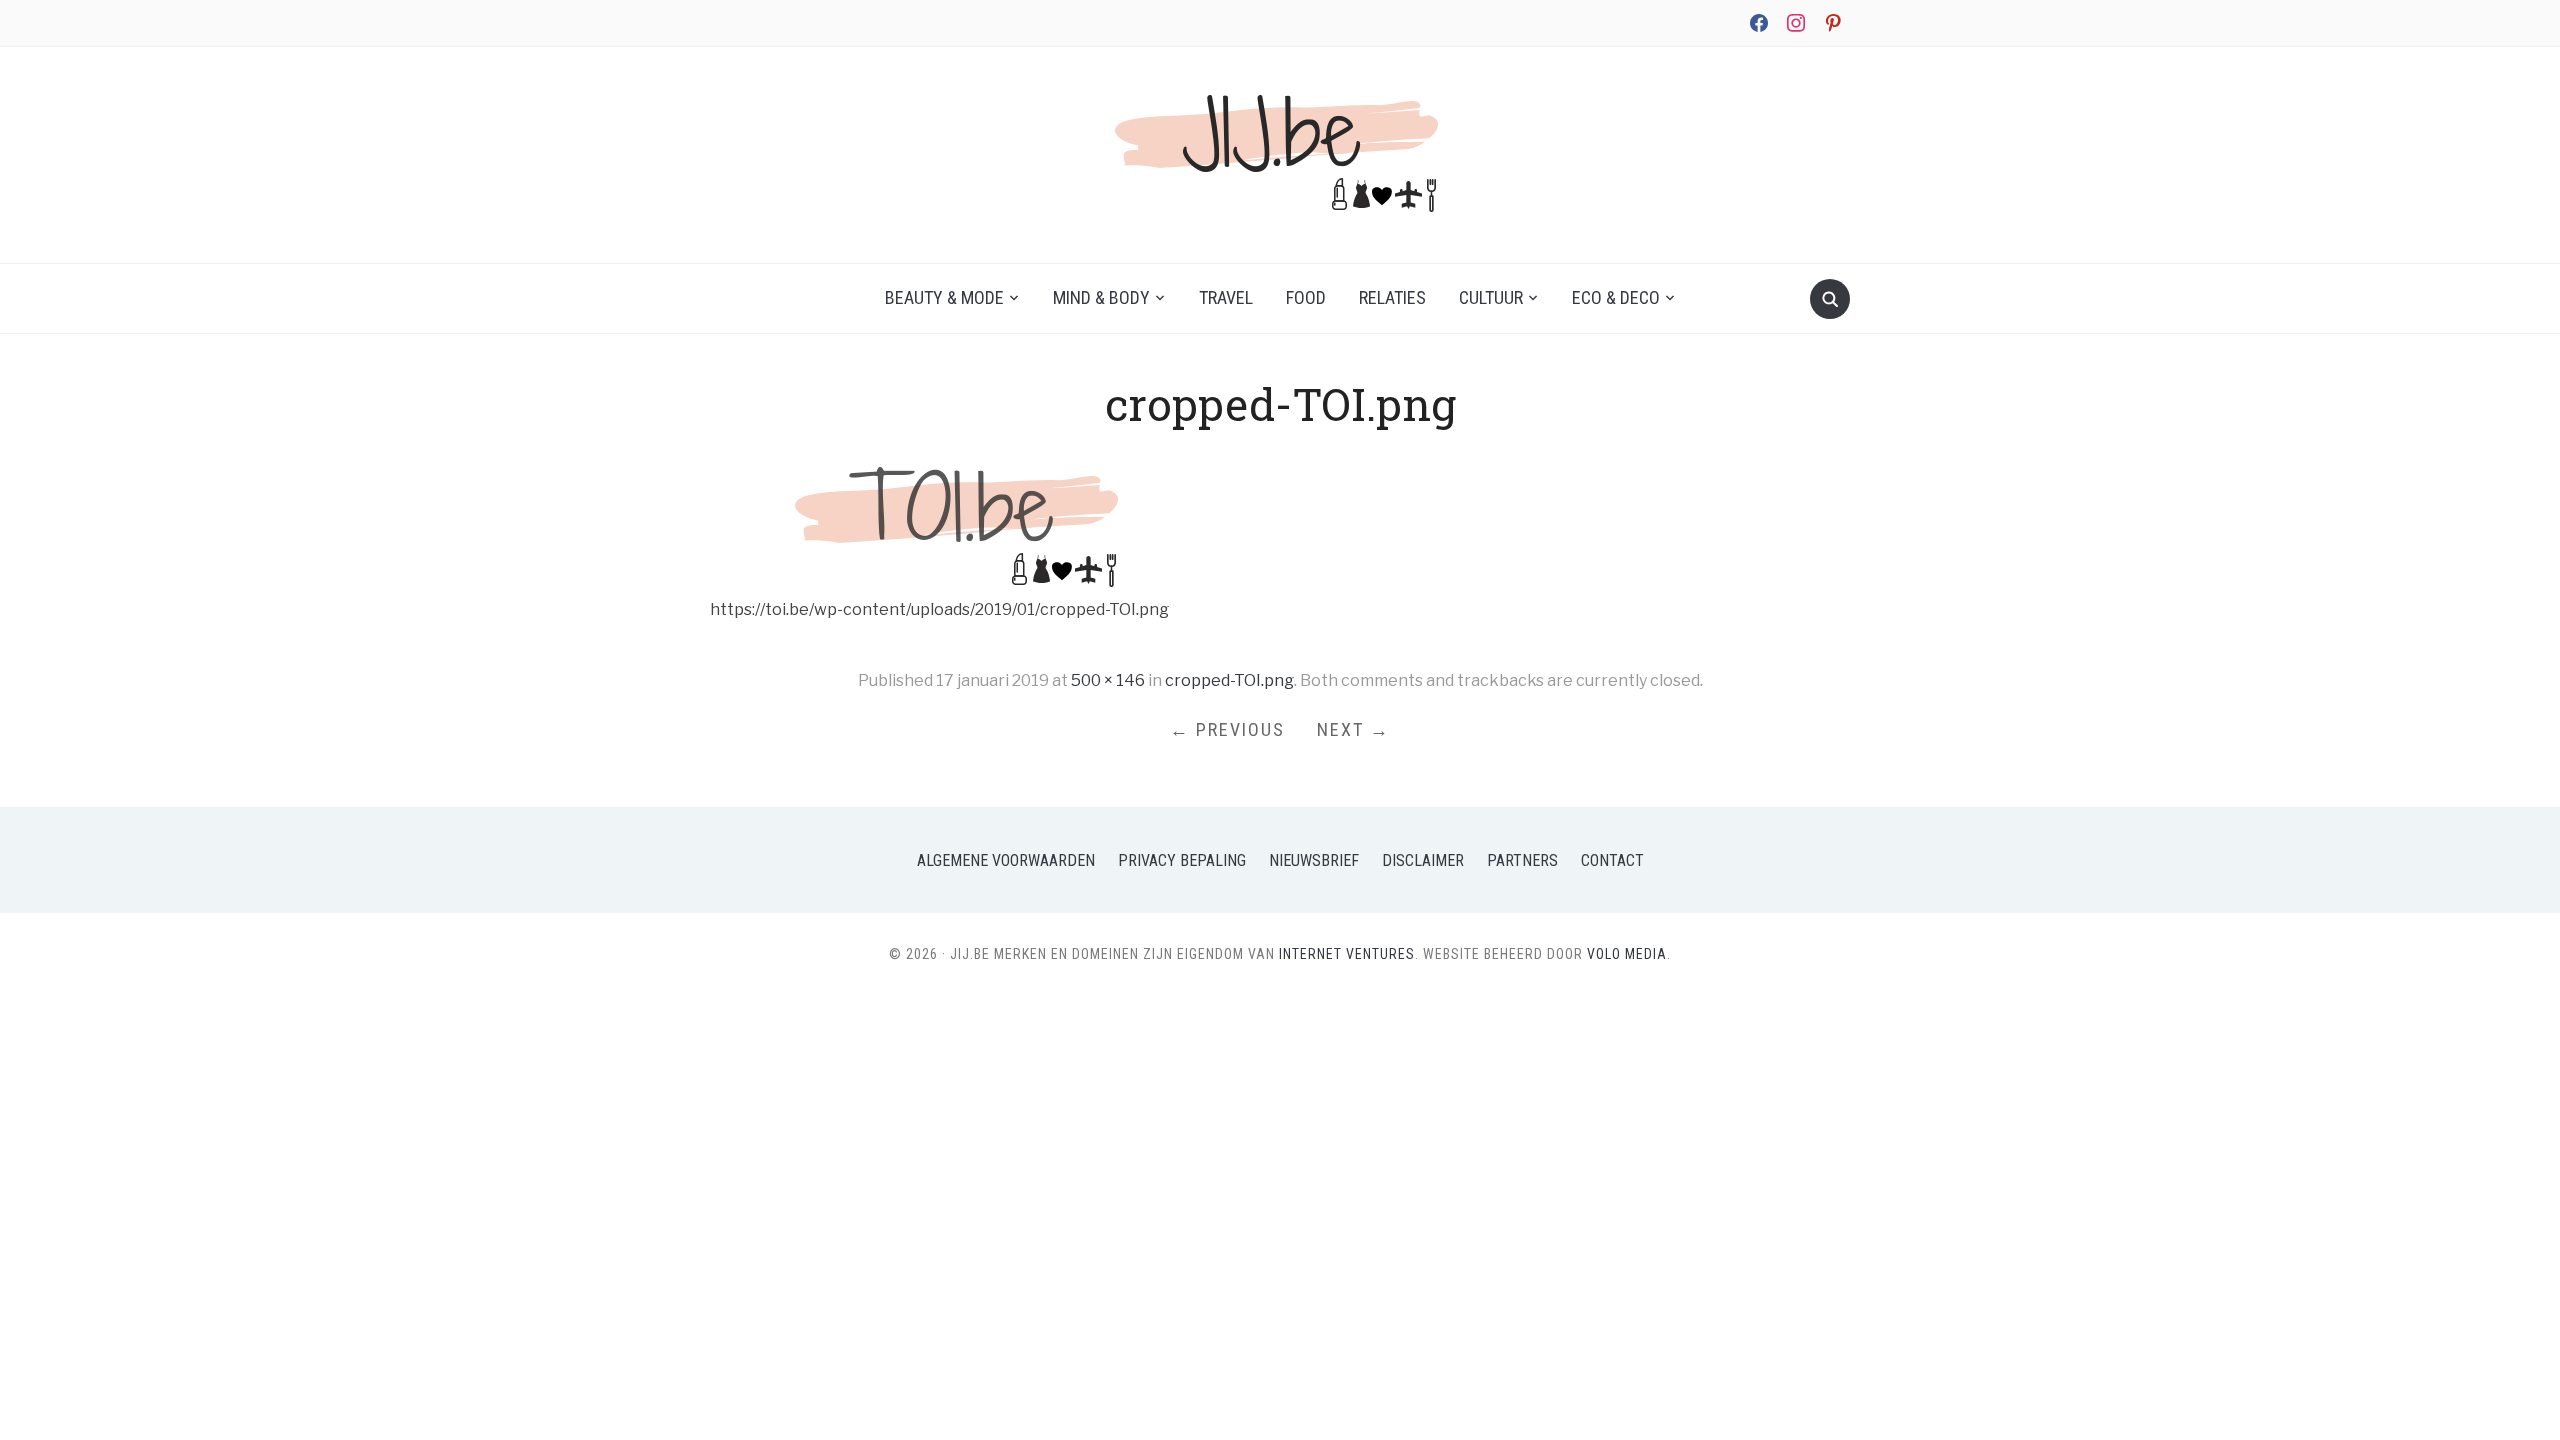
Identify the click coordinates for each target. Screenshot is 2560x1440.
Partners (1522, 860)
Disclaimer (1423, 860)
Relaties (1392, 297)
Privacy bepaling (1182, 860)
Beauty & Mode (944, 297)
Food (1306, 297)
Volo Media (1627, 954)
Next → (1353, 729)
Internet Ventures (1347, 954)
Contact (1612, 860)
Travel (1226, 297)
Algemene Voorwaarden (1006, 860)
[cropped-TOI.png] (960, 522)
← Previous (1227, 729)
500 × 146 (1108, 680)
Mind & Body (1101, 297)
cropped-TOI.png (1229, 680)
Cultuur (1491, 297)
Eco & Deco (1616, 297)
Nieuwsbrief (1314, 860)
